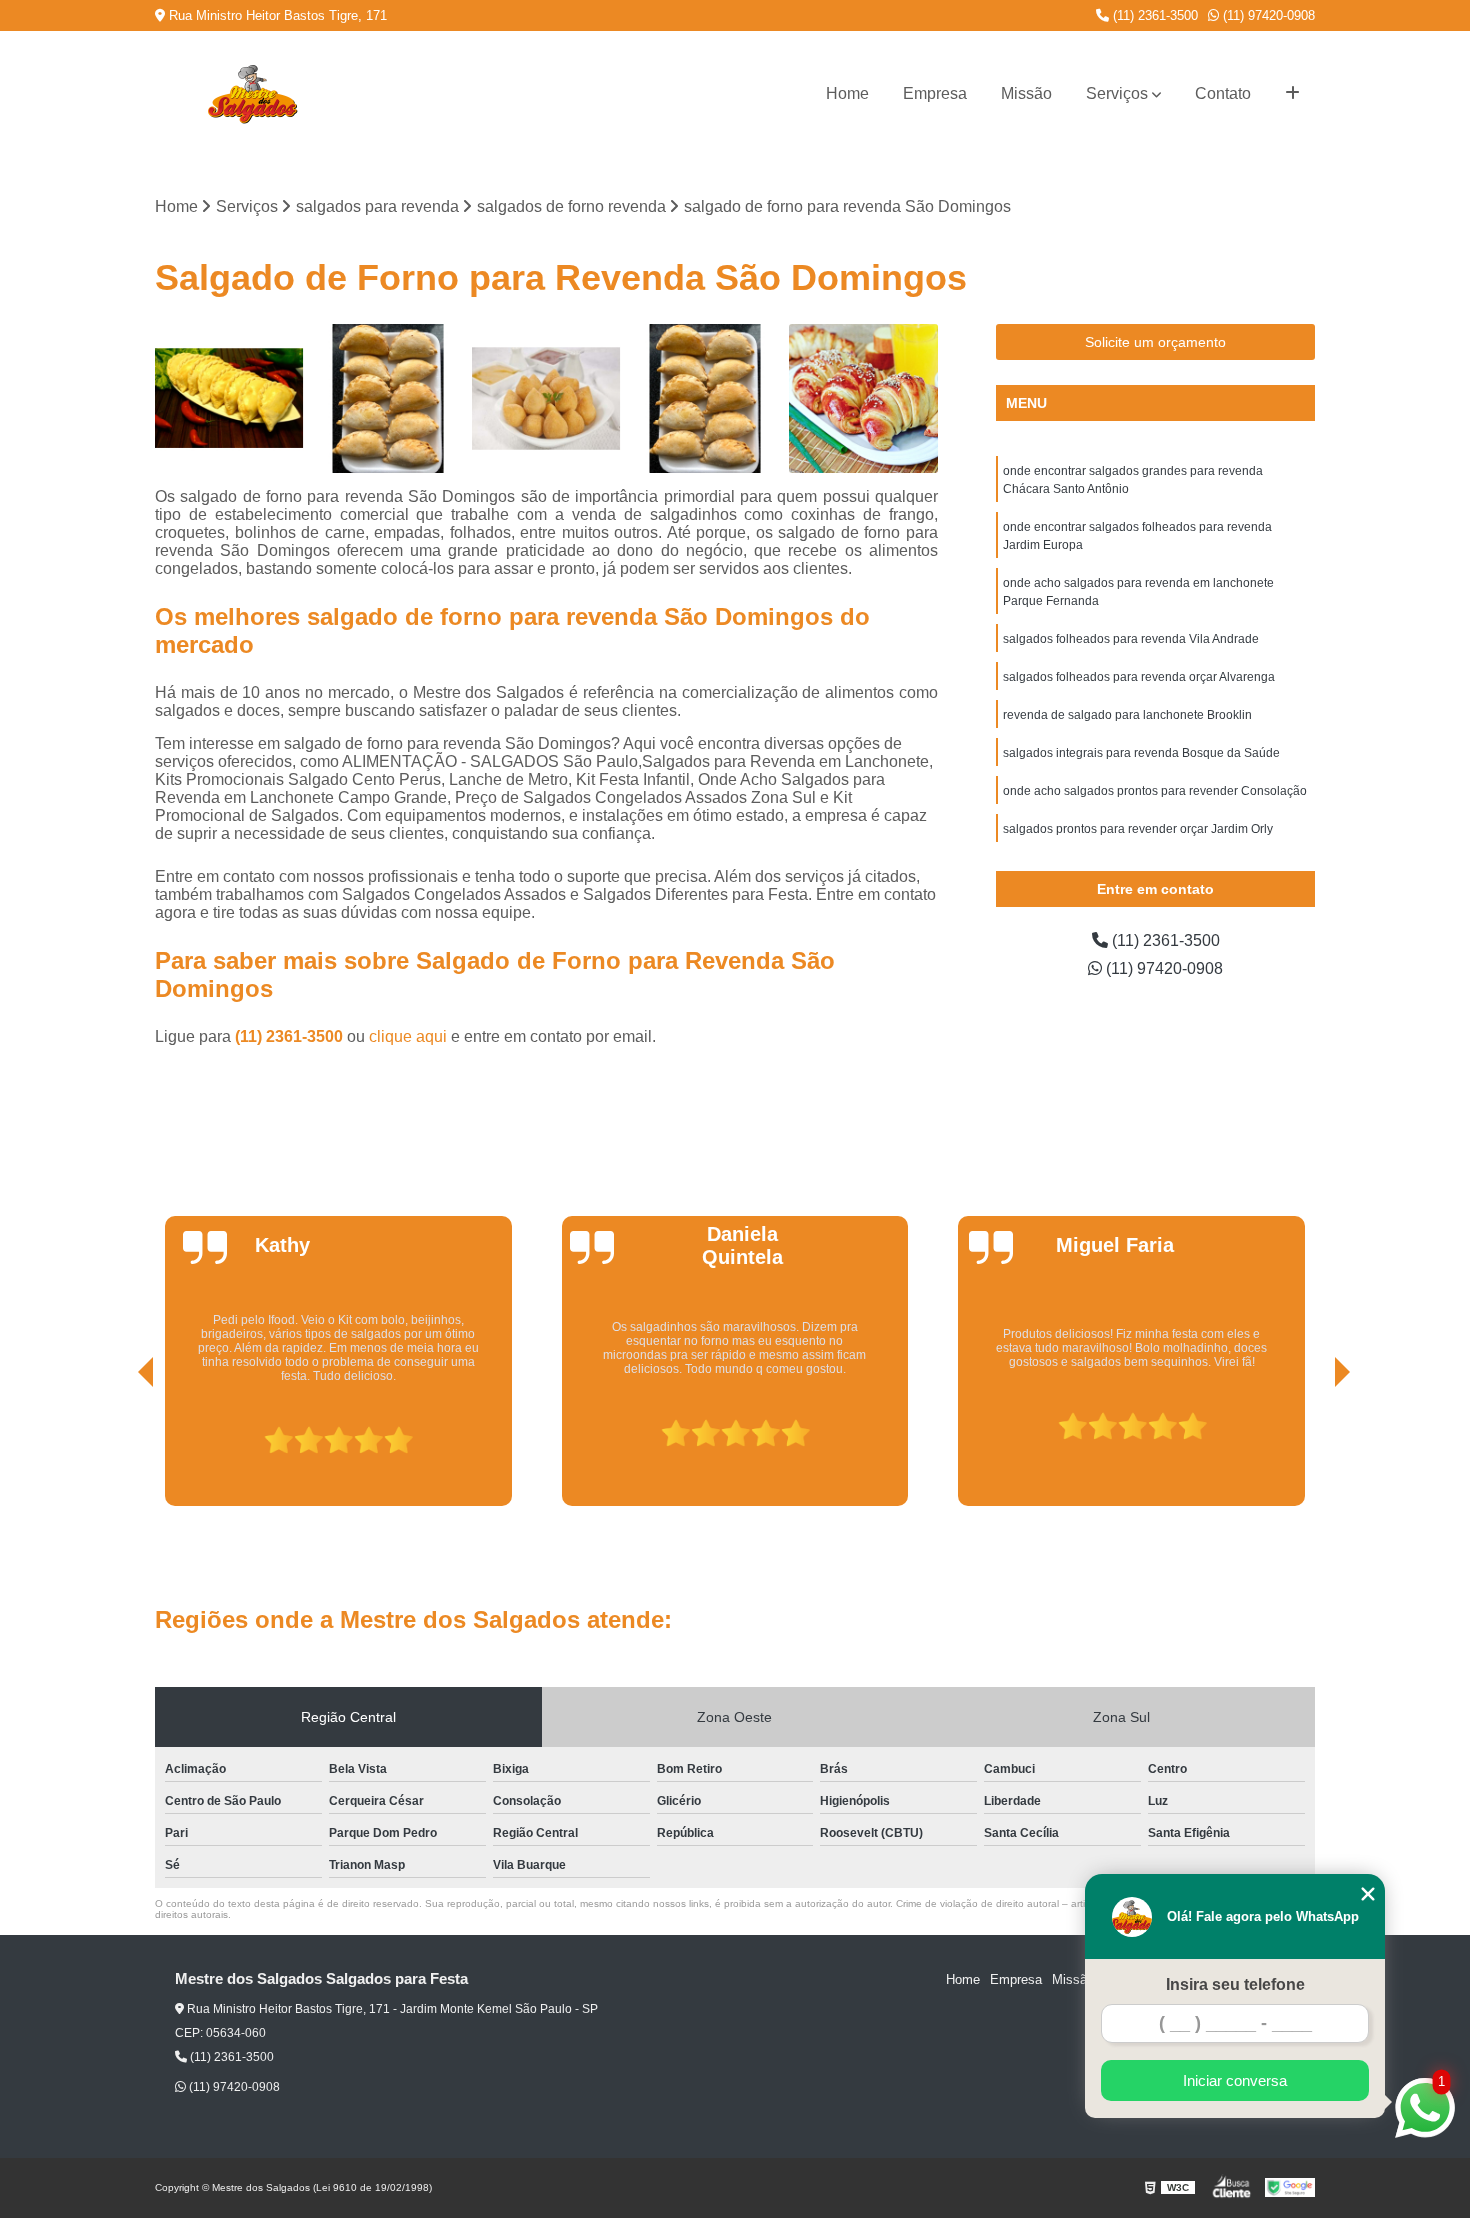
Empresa (935, 93)
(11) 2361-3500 (1153, 15)
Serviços (1117, 93)
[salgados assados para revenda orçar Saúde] (705, 398)
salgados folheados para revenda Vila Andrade (1131, 639)
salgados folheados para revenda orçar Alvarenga (1139, 677)
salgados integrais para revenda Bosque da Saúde (1141, 753)
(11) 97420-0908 (1267, 15)
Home (847, 93)
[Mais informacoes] (1292, 94)
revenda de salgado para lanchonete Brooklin (1127, 715)
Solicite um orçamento (1155, 342)
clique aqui (408, 1036)
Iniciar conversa (1235, 2080)
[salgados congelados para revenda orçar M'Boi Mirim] (546, 398)
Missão (1026, 93)
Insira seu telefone (1235, 1984)
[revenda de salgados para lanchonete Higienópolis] (863, 398)
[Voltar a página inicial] (252, 94)
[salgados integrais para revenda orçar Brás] (229, 398)
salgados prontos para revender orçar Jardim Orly (1138, 829)
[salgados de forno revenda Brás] (388, 398)
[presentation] (118, 1449)
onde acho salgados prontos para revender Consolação (1155, 791)
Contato (1223, 93)
